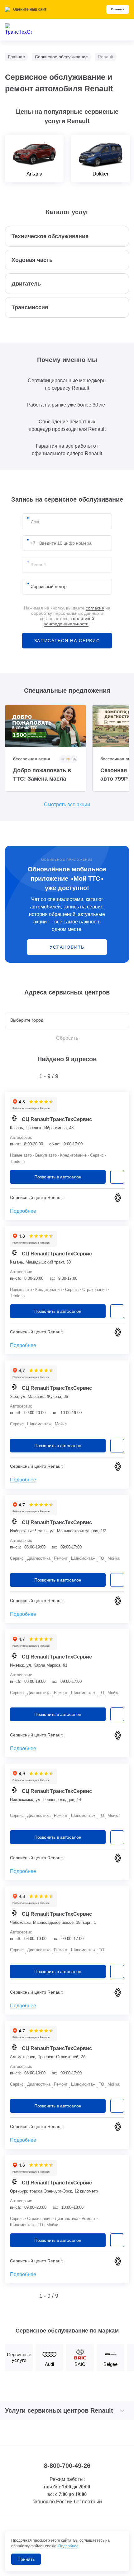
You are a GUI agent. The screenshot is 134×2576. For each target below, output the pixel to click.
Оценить (118, 9)
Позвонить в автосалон (58, 1177)
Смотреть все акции (67, 804)
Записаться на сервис (67, 641)
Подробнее (23, 1211)
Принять (26, 2559)
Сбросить (67, 1038)
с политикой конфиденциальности (69, 621)
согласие (95, 608)
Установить (67, 947)
